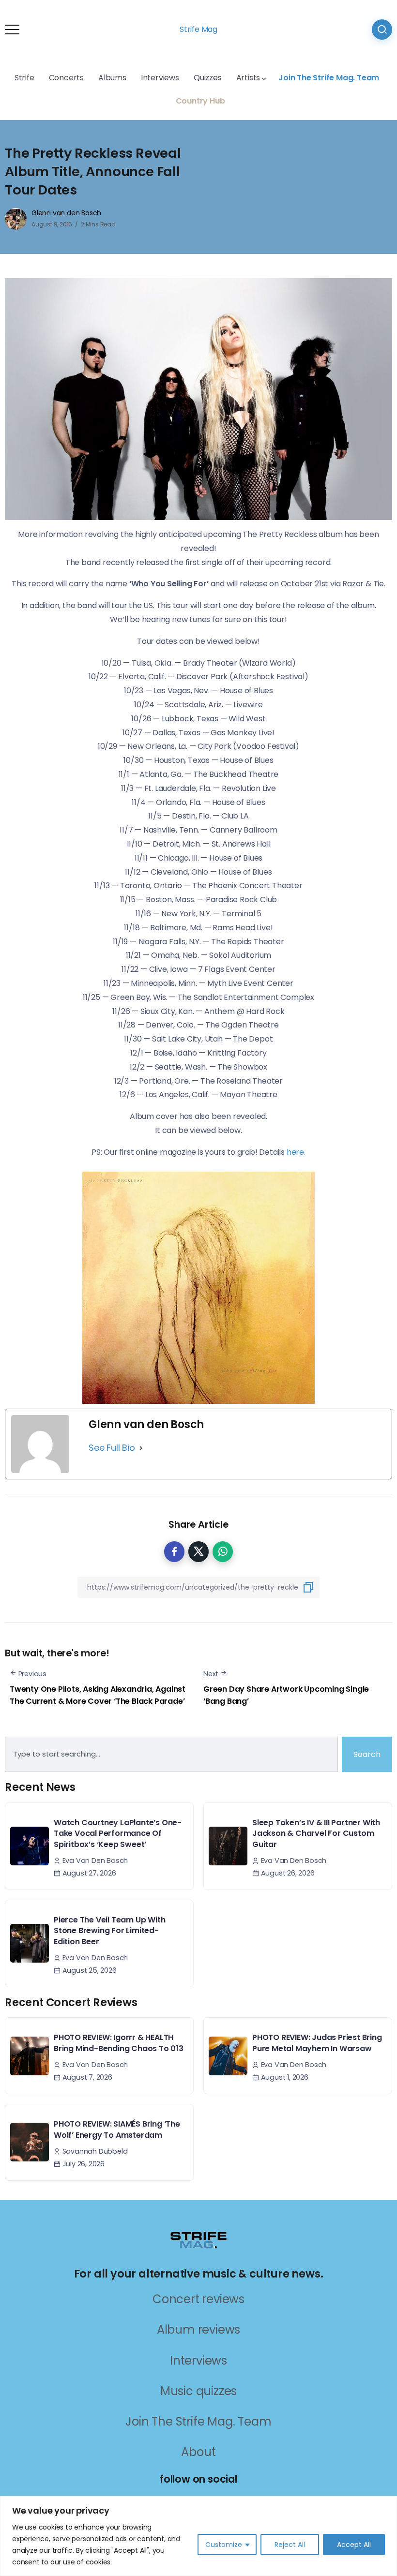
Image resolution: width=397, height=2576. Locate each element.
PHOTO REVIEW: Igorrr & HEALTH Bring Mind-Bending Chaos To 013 (119, 2043)
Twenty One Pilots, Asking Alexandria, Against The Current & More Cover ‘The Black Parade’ (98, 1695)
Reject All (290, 2545)
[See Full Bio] (141, 1448)
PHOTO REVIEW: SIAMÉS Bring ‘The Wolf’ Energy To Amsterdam (117, 2129)
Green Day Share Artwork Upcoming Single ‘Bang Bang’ (286, 1695)
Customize (224, 2545)
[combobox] (171, 1755)
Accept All (354, 2545)
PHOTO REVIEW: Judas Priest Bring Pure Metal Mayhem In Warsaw (317, 2043)
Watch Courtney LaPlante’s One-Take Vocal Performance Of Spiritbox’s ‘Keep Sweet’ (118, 1833)
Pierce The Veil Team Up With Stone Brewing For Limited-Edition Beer (109, 1931)
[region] (198, 2536)
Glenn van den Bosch (66, 213)
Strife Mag (198, 29)
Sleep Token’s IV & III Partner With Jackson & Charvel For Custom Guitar (316, 1833)
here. (296, 1152)
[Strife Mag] (198, 2239)
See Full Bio (112, 1448)
